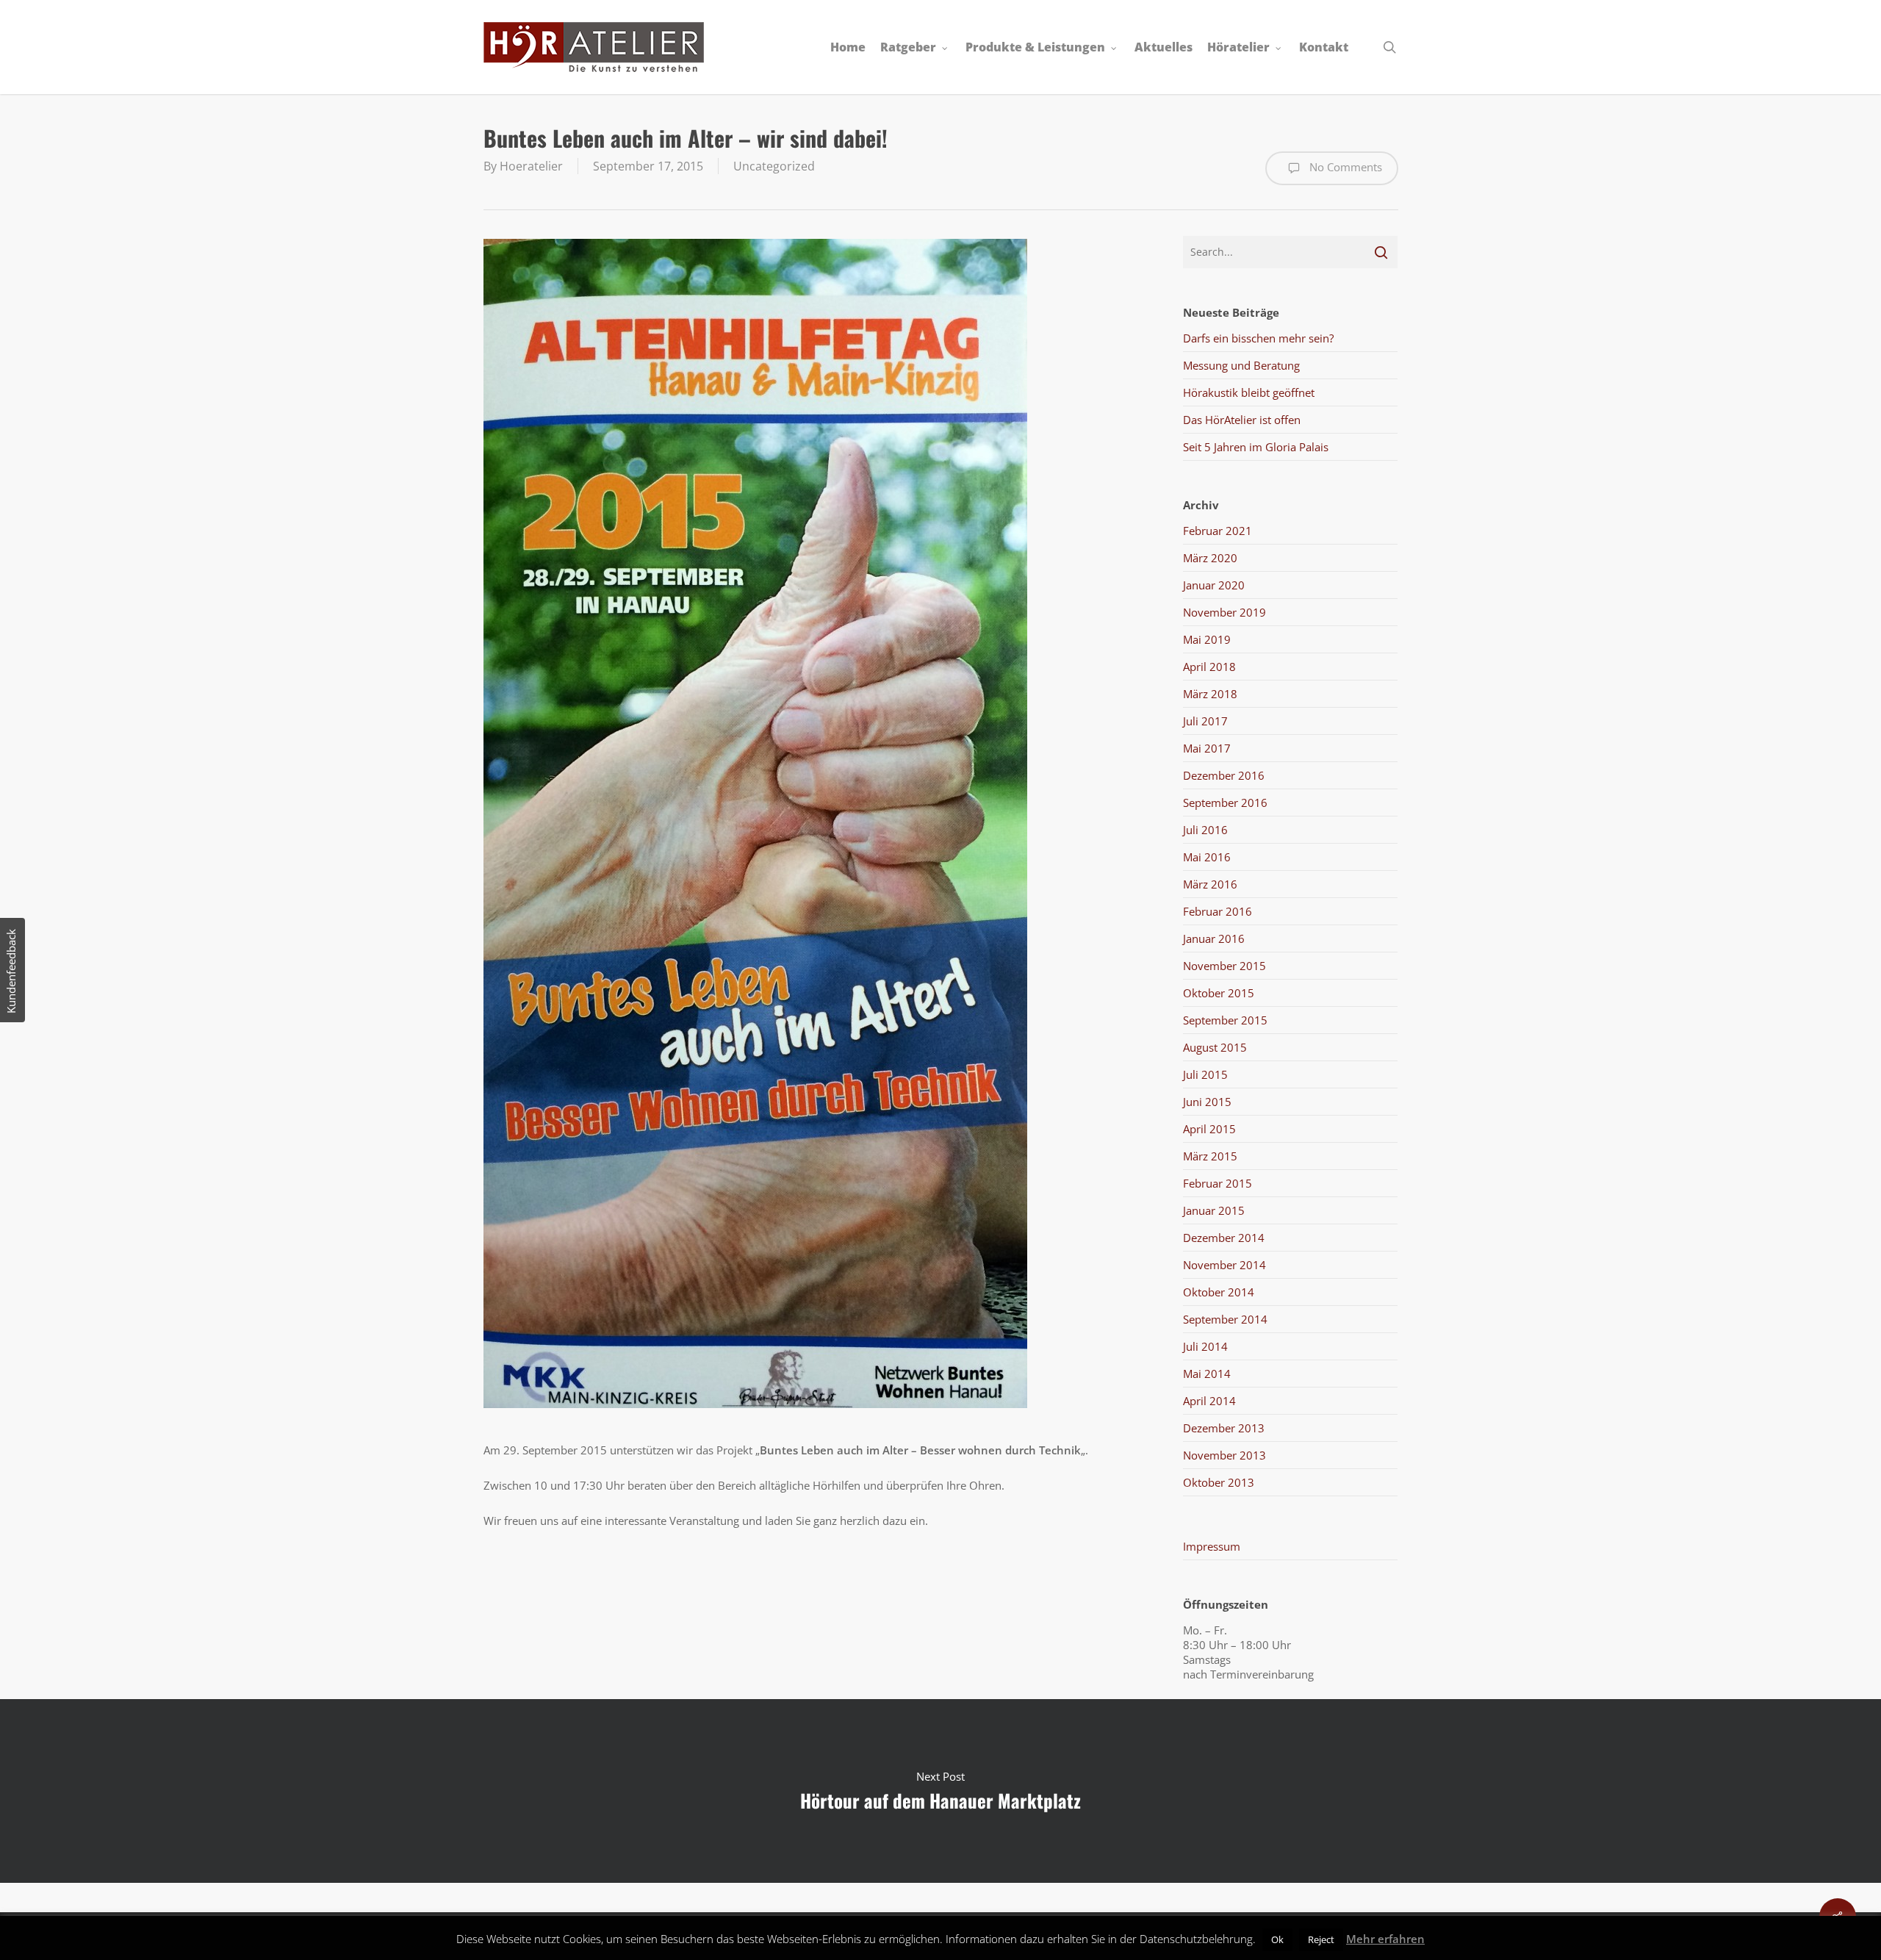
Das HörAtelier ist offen (1242, 420)
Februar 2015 (1218, 1183)
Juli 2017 (1205, 721)
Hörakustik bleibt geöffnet (1249, 392)
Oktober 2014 (1219, 1292)
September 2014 (1225, 1319)
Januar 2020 (1214, 585)
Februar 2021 (1218, 531)
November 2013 (1224, 1455)
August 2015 (1215, 1047)
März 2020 (1210, 558)
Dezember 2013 (1224, 1428)
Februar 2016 (1218, 911)
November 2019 (1224, 612)
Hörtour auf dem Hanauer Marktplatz (940, 1791)
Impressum (1212, 1546)
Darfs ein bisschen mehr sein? (1258, 338)
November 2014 (1224, 1265)
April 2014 (1209, 1401)
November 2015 (1224, 966)
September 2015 (1225, 1020)
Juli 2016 (1205, 830)
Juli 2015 (1205, 1074)
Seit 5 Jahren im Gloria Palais (1256, 447)
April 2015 (1209, 1129)
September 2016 (1225, 803)
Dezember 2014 (1224, 1238)
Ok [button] (1277, 1939)
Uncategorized (774, 166)
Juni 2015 (1207, 1102)
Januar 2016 (1214, 938)
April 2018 (1209, 667)
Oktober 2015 (1219, 993)
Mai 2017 (1207, 748)
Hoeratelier (531, 166)
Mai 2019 (1207, 639)
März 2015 (1210, 1156)
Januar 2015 (1214, 1210)
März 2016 (1210, 884)
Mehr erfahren (1385, 1939)
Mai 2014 (1207, 1374)
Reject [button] (1321, 1939)
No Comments (1344, 167)
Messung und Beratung (1241, 365)
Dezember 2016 (1224, 775)
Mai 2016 (1207, 857)
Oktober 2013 (1219, 1482)
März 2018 (1210, 694)
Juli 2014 (1205, 1346)
